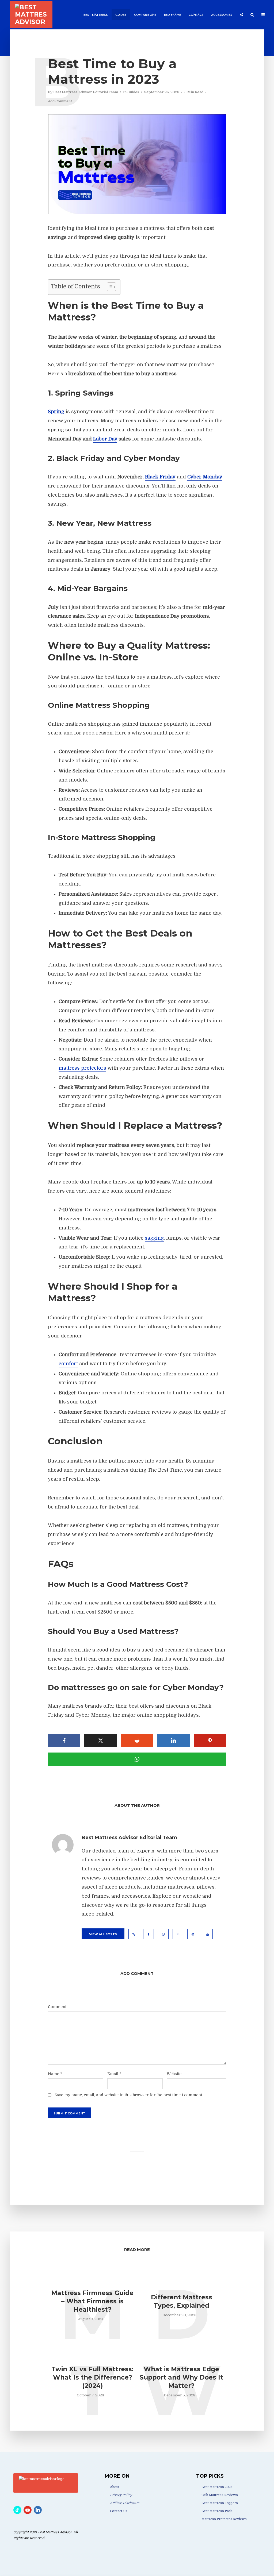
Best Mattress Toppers (220, 2503)
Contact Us (119, 2511)
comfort (68, 1364)
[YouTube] (28, 2510)
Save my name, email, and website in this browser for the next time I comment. (129, 2095)
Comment (57, 2007)
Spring (56, 412)
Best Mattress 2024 (217, 2487)
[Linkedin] (38, 2510)
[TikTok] (17, 2510)
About (115, 2487)
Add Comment (60, 101)
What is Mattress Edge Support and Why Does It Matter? (181, 2377)
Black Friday (160, 477)
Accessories (222, 15)
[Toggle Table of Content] (109, 287)
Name (55, 2074)
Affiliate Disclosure (125, 2503)
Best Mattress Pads (217, 2511)
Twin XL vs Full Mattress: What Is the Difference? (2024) (92, 2377)
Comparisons (145, 15)
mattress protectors (82, 1068)
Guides (121, 15)
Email (114, 2074)
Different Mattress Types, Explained (182, 2301)
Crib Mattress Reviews (220, 2495)
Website (174, 2074)
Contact (196, 15)
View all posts (103, 1934)
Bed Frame (173, 15)
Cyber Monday (205, 477)
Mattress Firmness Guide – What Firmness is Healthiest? (92, 2301)
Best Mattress (96, 15)
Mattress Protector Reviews (224, 2519)
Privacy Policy (121, 2495)
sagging (154, 1238)
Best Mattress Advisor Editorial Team (86, 92)
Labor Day (105, 439)
